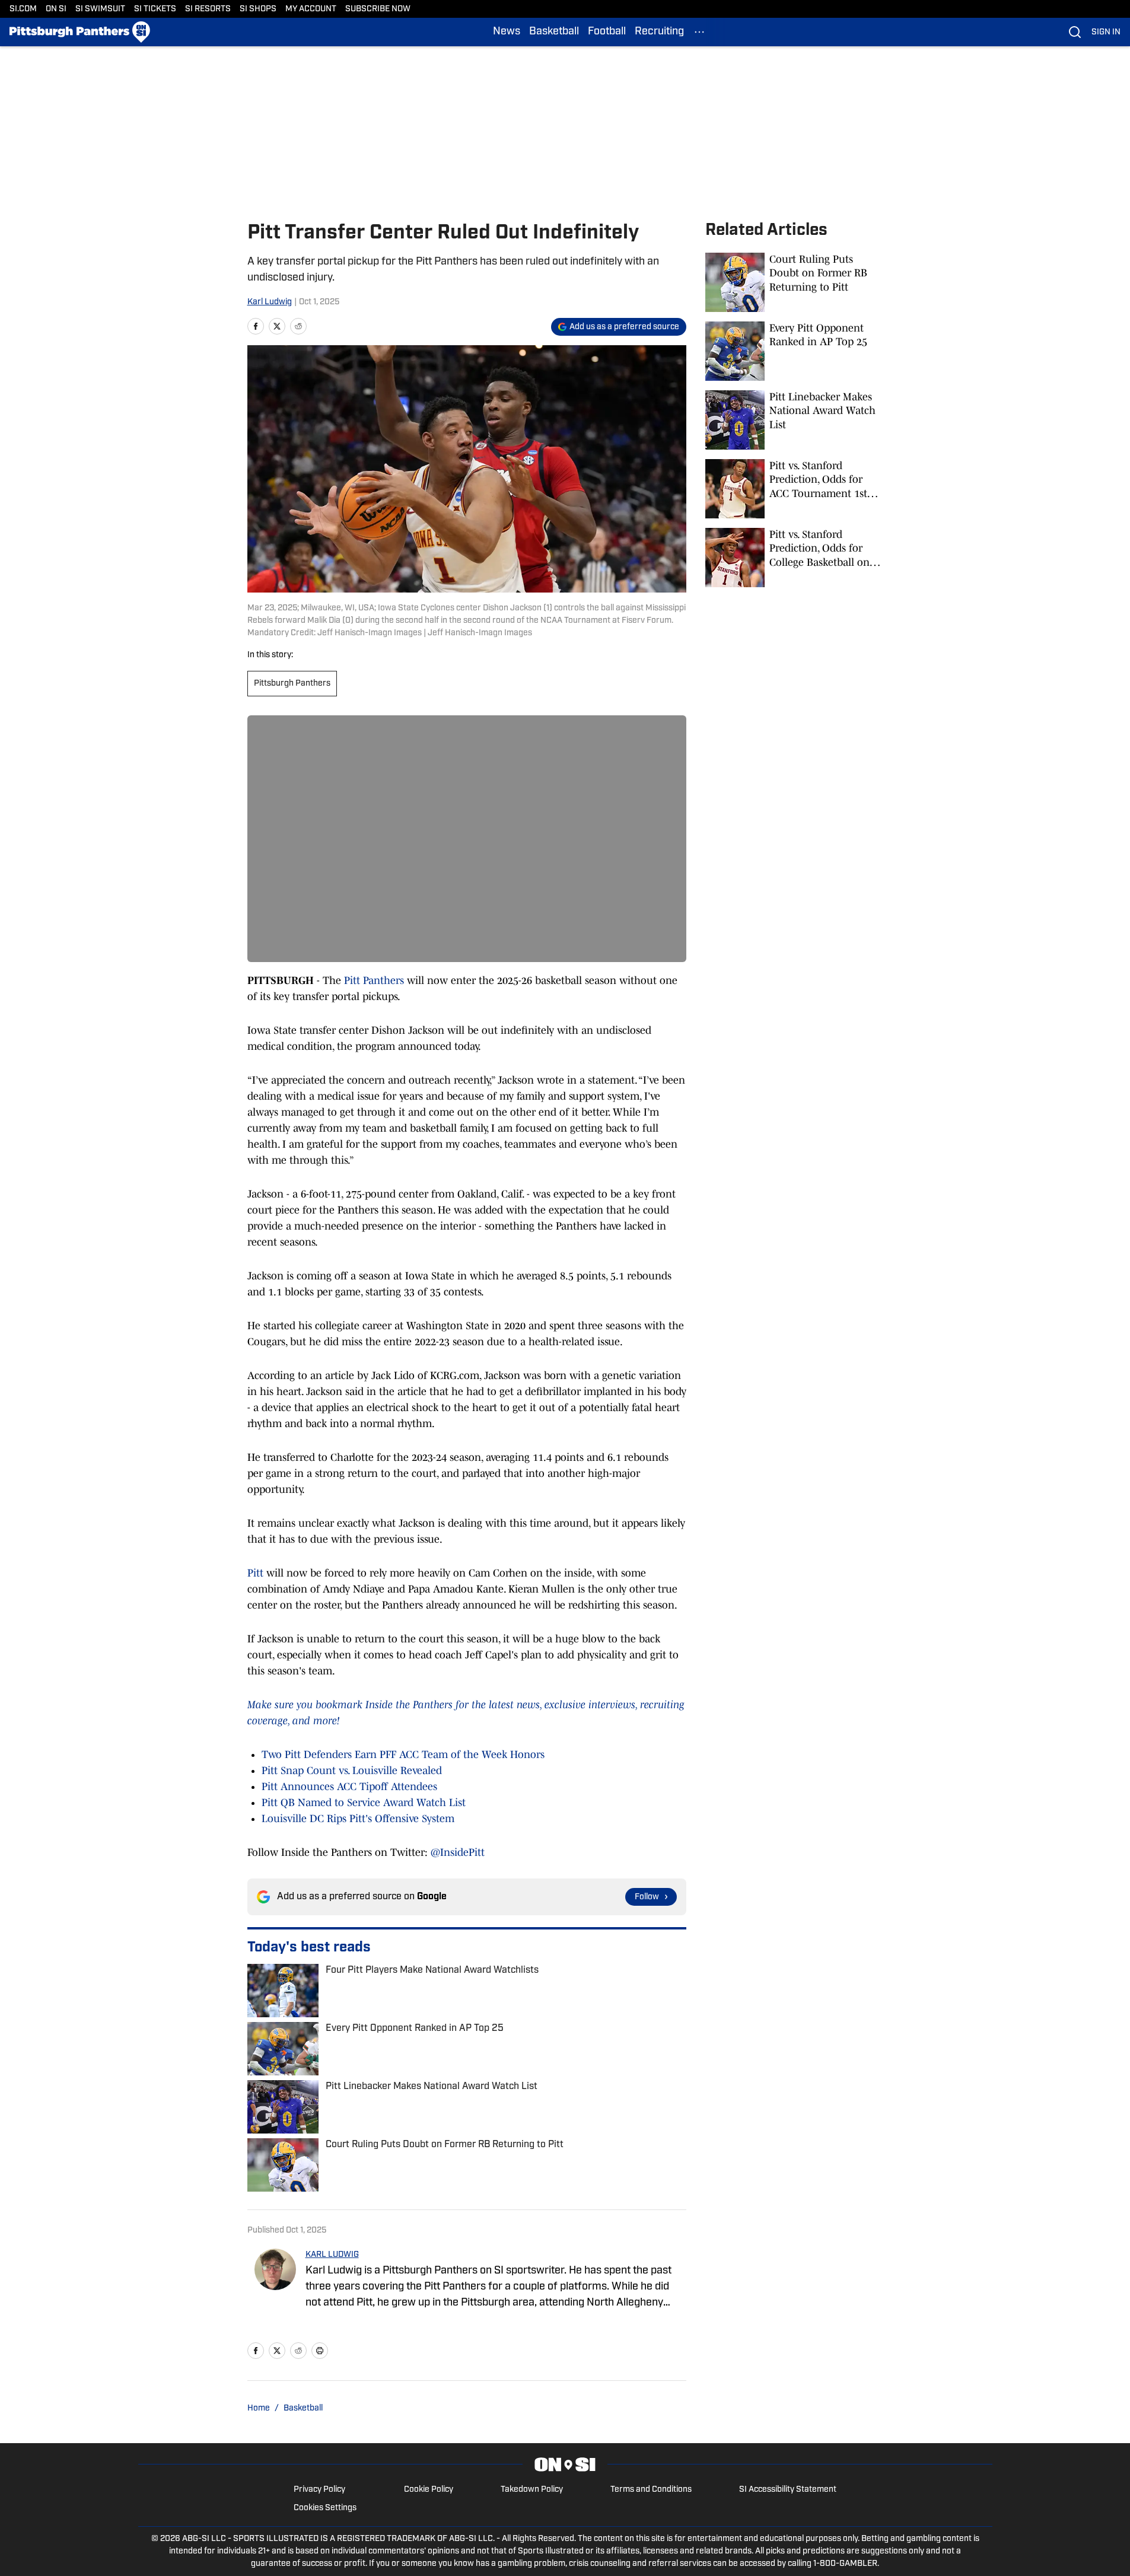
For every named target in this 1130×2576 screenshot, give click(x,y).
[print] (320, 2351)
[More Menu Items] (699, 32)
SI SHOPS (258, 9)
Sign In (1106, 32)
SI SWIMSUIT (100, 9)
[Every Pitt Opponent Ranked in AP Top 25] (794, 351)
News (507, 32)
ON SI (56, 9)
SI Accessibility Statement (788, 2490)
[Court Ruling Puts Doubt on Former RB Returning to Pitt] (794, 282)
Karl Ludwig (270, 302)
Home (259, 2408)
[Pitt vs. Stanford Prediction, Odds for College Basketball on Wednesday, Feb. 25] (794, 558)
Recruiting (659, 32)
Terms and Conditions (651, 2490)
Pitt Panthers (374, 980)
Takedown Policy (532, 2490)
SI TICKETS (155, 9)
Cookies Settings (325, 2508)
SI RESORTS (208, 9)
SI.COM (23, 9)
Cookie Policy (429, 2490)
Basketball (554, 32)
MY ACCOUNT (311, 9)
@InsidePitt (458, 1852)
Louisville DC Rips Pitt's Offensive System (358, 1819)
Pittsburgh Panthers (292, 684)
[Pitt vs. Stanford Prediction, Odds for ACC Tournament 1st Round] (794, 489)
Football (607, 32)
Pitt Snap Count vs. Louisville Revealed (352, 1771)
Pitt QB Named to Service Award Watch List (364, 1803)
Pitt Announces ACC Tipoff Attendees (349, 1787)
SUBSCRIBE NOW (378, 9)
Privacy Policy (319, 2490)
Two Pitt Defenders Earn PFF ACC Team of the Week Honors (403, 1755)
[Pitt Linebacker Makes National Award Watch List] (794, 420)
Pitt (255, 1573)
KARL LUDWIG (332, 2255)
